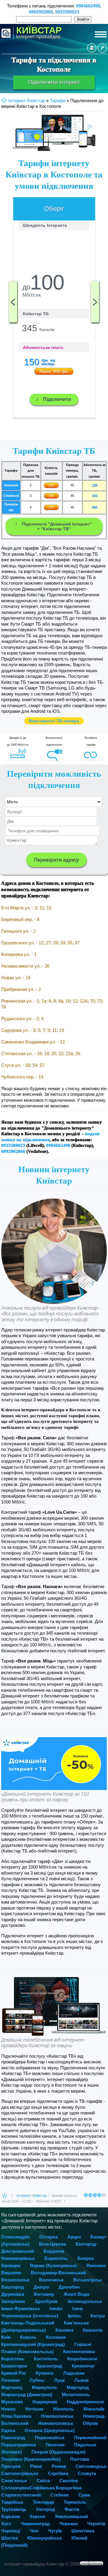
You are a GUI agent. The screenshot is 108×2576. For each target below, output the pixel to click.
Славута (87, 2473)
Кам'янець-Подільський (28, 2323)
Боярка (85, 2258)
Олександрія (15, 2237)
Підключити (57, 399)
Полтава (79, 2459)
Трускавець (14, 2509)
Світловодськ (91, 2466)
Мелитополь (76, 2395)
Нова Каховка (16, 2416)
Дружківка (13, 2294)
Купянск (45, 2373)
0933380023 (67, 12)
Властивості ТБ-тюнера (54, 721)
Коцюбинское (82, 2359)
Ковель (28, 2337)
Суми (84, 2495)
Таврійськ (12, 2502)
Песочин (55, 2445)
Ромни (59, 2466)
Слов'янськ (14, 2481)
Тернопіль (75, 2502)
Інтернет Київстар (32, 2196)
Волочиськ (51, 2280)
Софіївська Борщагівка (55, 2488)
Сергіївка (58, 2473)
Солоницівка (15, 2488)
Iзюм (78, 2308)
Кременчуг (83, 2366)
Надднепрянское (85, 2402)
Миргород (78, 2387)
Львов (81, 2380)
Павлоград (13, 2438)
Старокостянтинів (21, 2495)
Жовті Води (76, 2294)
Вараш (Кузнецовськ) (53, 2265)
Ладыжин (74, 2373)
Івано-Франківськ (21, 2308)
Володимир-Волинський (58, 2273)
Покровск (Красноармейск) (31, 2459)
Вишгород (13, 2287)
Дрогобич (69, 2287)
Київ (6, 2337)
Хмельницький (71, 2516)
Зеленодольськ (85, 2301)
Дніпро (41, 2287)
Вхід (102, 48)
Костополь (46, 2359)
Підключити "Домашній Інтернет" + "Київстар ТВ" (57, 526)
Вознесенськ (15, 2280)
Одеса (8, 2430)
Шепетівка (83, 2531)
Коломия (56, 2337)
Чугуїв (55, 2531)
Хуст (6, 2524)
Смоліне (69, 2481)
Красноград (49, 2366)
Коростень (13, 2359)
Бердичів (54, 2251)
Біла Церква (52, 2244)
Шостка (9, 2538)
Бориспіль (56, 2258)
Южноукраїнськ (45, 2538)
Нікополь (63, 2409)
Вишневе (11, 2273)
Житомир (44, 2294)
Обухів (90, 2423)
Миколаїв (94, 2409)
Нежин (8, 2409)
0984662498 (88, 6)
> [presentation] (95, 302)
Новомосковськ (56, 2423)
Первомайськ (50, 2438)
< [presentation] (13, 302)
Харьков (10, 2516)
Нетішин (34, 2409)
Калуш (98, 2316)
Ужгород (45, 2509)
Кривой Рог (14, 2373)
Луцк (59, 2380)
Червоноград (35, 2524)
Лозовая (10, 2380)
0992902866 (41, 12)
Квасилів (93, 2330)
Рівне (36, 2466)
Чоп (34, 2531)
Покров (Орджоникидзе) (58, 2452)
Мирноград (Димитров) (27, 2395)
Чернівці (11, 2531)
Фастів (72, 2509)
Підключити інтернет (54, 82)
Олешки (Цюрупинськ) (50, 2430)
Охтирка (48, 2237)
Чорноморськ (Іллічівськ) (30, 2316)
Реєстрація (92, 48)
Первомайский (90, 2438)
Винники (96, 2265)
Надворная (45, 2402)
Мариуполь (44, 2387)
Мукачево (12, 2402)
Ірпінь (74, 2316)
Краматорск (14, 2366)
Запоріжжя (13, 2301)
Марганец (12, 2387)
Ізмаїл (56, 2308)
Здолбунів (46, 2301)
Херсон (37, 2516)
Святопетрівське (20, 2473)
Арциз (74, 2237)
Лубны (37, 2380)
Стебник (60, 2495)
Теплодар (43, 2502)
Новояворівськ (18, 2258)
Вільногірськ (88, 2280)
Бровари (11, 2265)
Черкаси (69, 2524)
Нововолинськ (57, 2416)
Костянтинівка (79, 2351)
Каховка (64, 2330)
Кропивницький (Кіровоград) (33, 2344)
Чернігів (96, 2524)
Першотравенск (19, 2445)
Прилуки (11, 2466)
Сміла (43, 2481)
